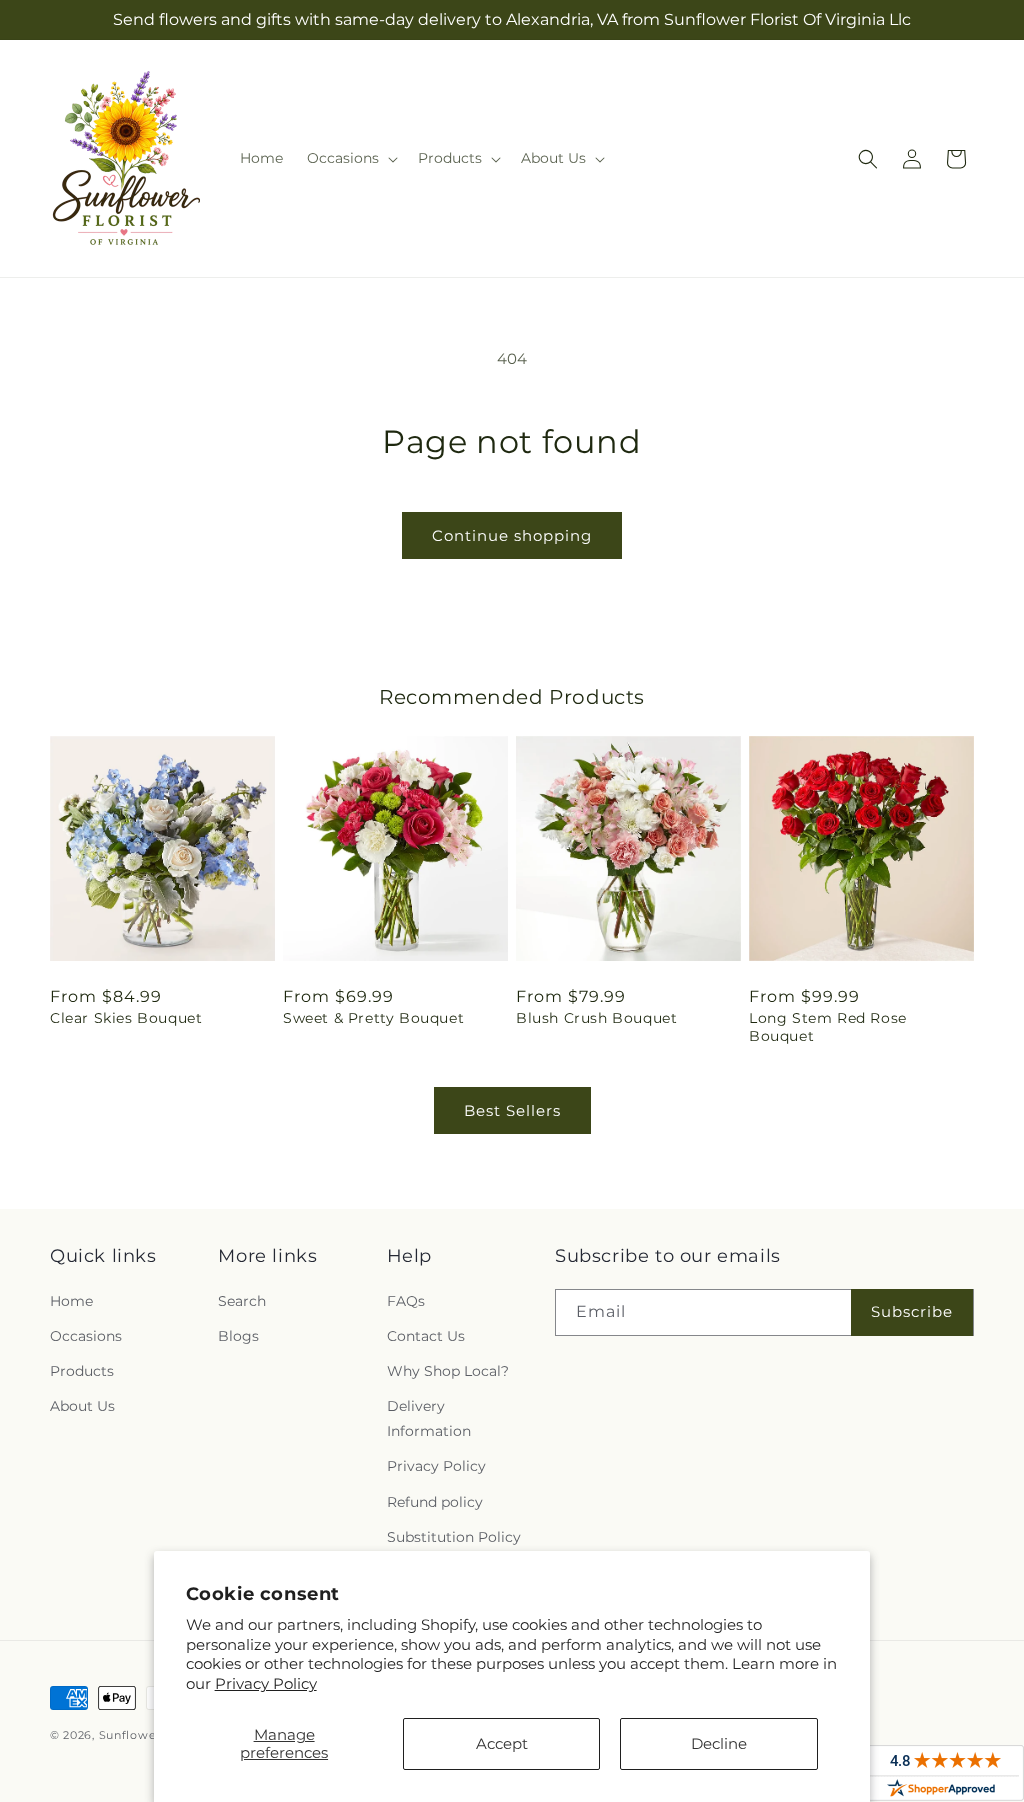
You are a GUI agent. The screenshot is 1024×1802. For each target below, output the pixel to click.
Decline (719, 1743)
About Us (82, 1406)
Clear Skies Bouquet (126, 1018)
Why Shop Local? (448, 1371)
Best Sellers (512, 1110)
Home (71, 1301)
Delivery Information (429, 1418)
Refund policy (435, 1502)
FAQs (406, 1301)
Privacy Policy (266, 1683)
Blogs (238, 1336)
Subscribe (912, 1311)
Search (242, 1301)
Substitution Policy (454, 1537)
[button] (350, 158)
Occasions (86, 1336)
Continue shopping (512, 535)
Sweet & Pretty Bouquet (373, 1018)
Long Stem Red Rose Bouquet (828, 1027)
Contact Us (426, 1336)
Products (82, 1371)
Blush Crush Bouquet (596, 1018)
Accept (502, 1743)
